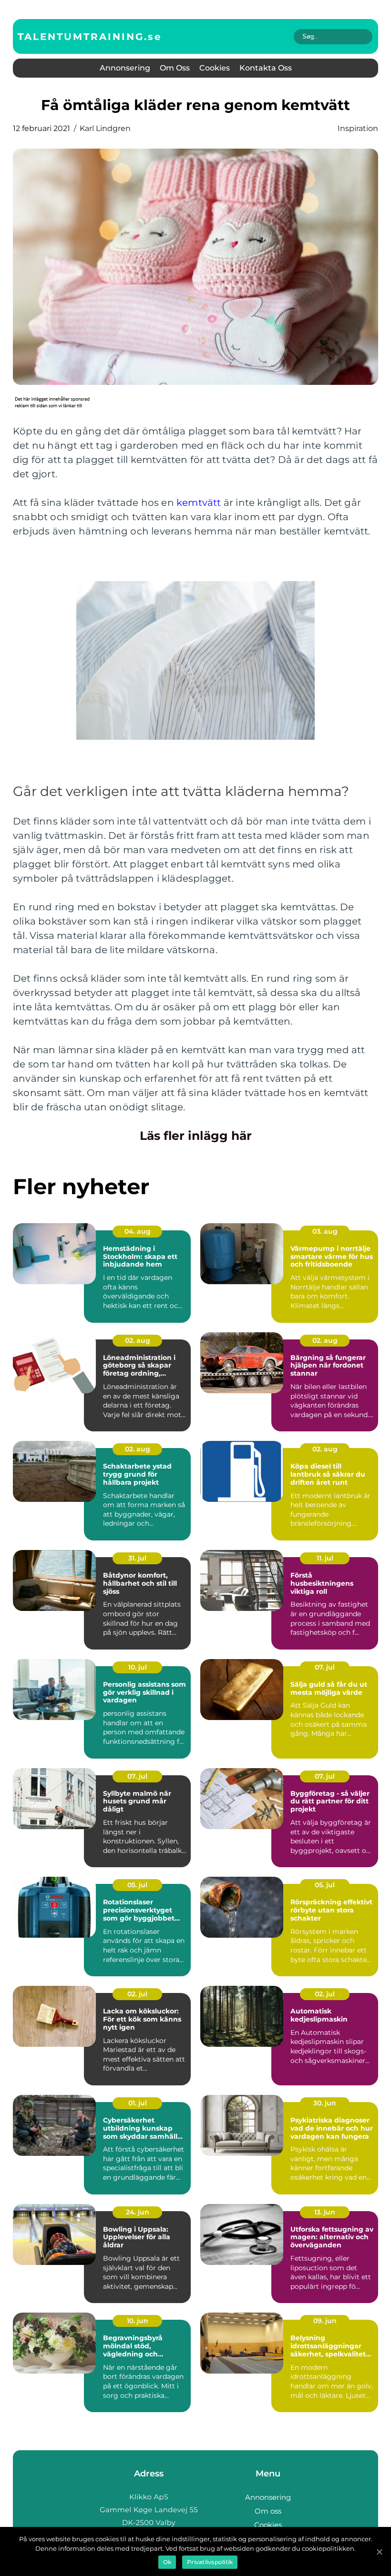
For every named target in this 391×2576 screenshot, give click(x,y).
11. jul (325, 1558)
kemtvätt (199, 503)
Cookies (215, 68)
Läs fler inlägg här (196, 1136)
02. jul (137, 1994)
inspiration (358, 128)
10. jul (138, 1667)
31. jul (137, 1558)
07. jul (325, 1667)
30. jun (325, 2103)
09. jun (325, 2321)
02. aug (138, 1340)
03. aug (325, 1231)
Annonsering (125, 68)
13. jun (325, 2212)
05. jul (137, 1885)
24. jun (138, 2212)
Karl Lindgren (105, 128)
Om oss (175, 68)
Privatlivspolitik (210, 2562)
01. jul (138, 2103)
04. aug (138, 1231)
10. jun (138, 2321)
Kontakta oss (266, 68)
